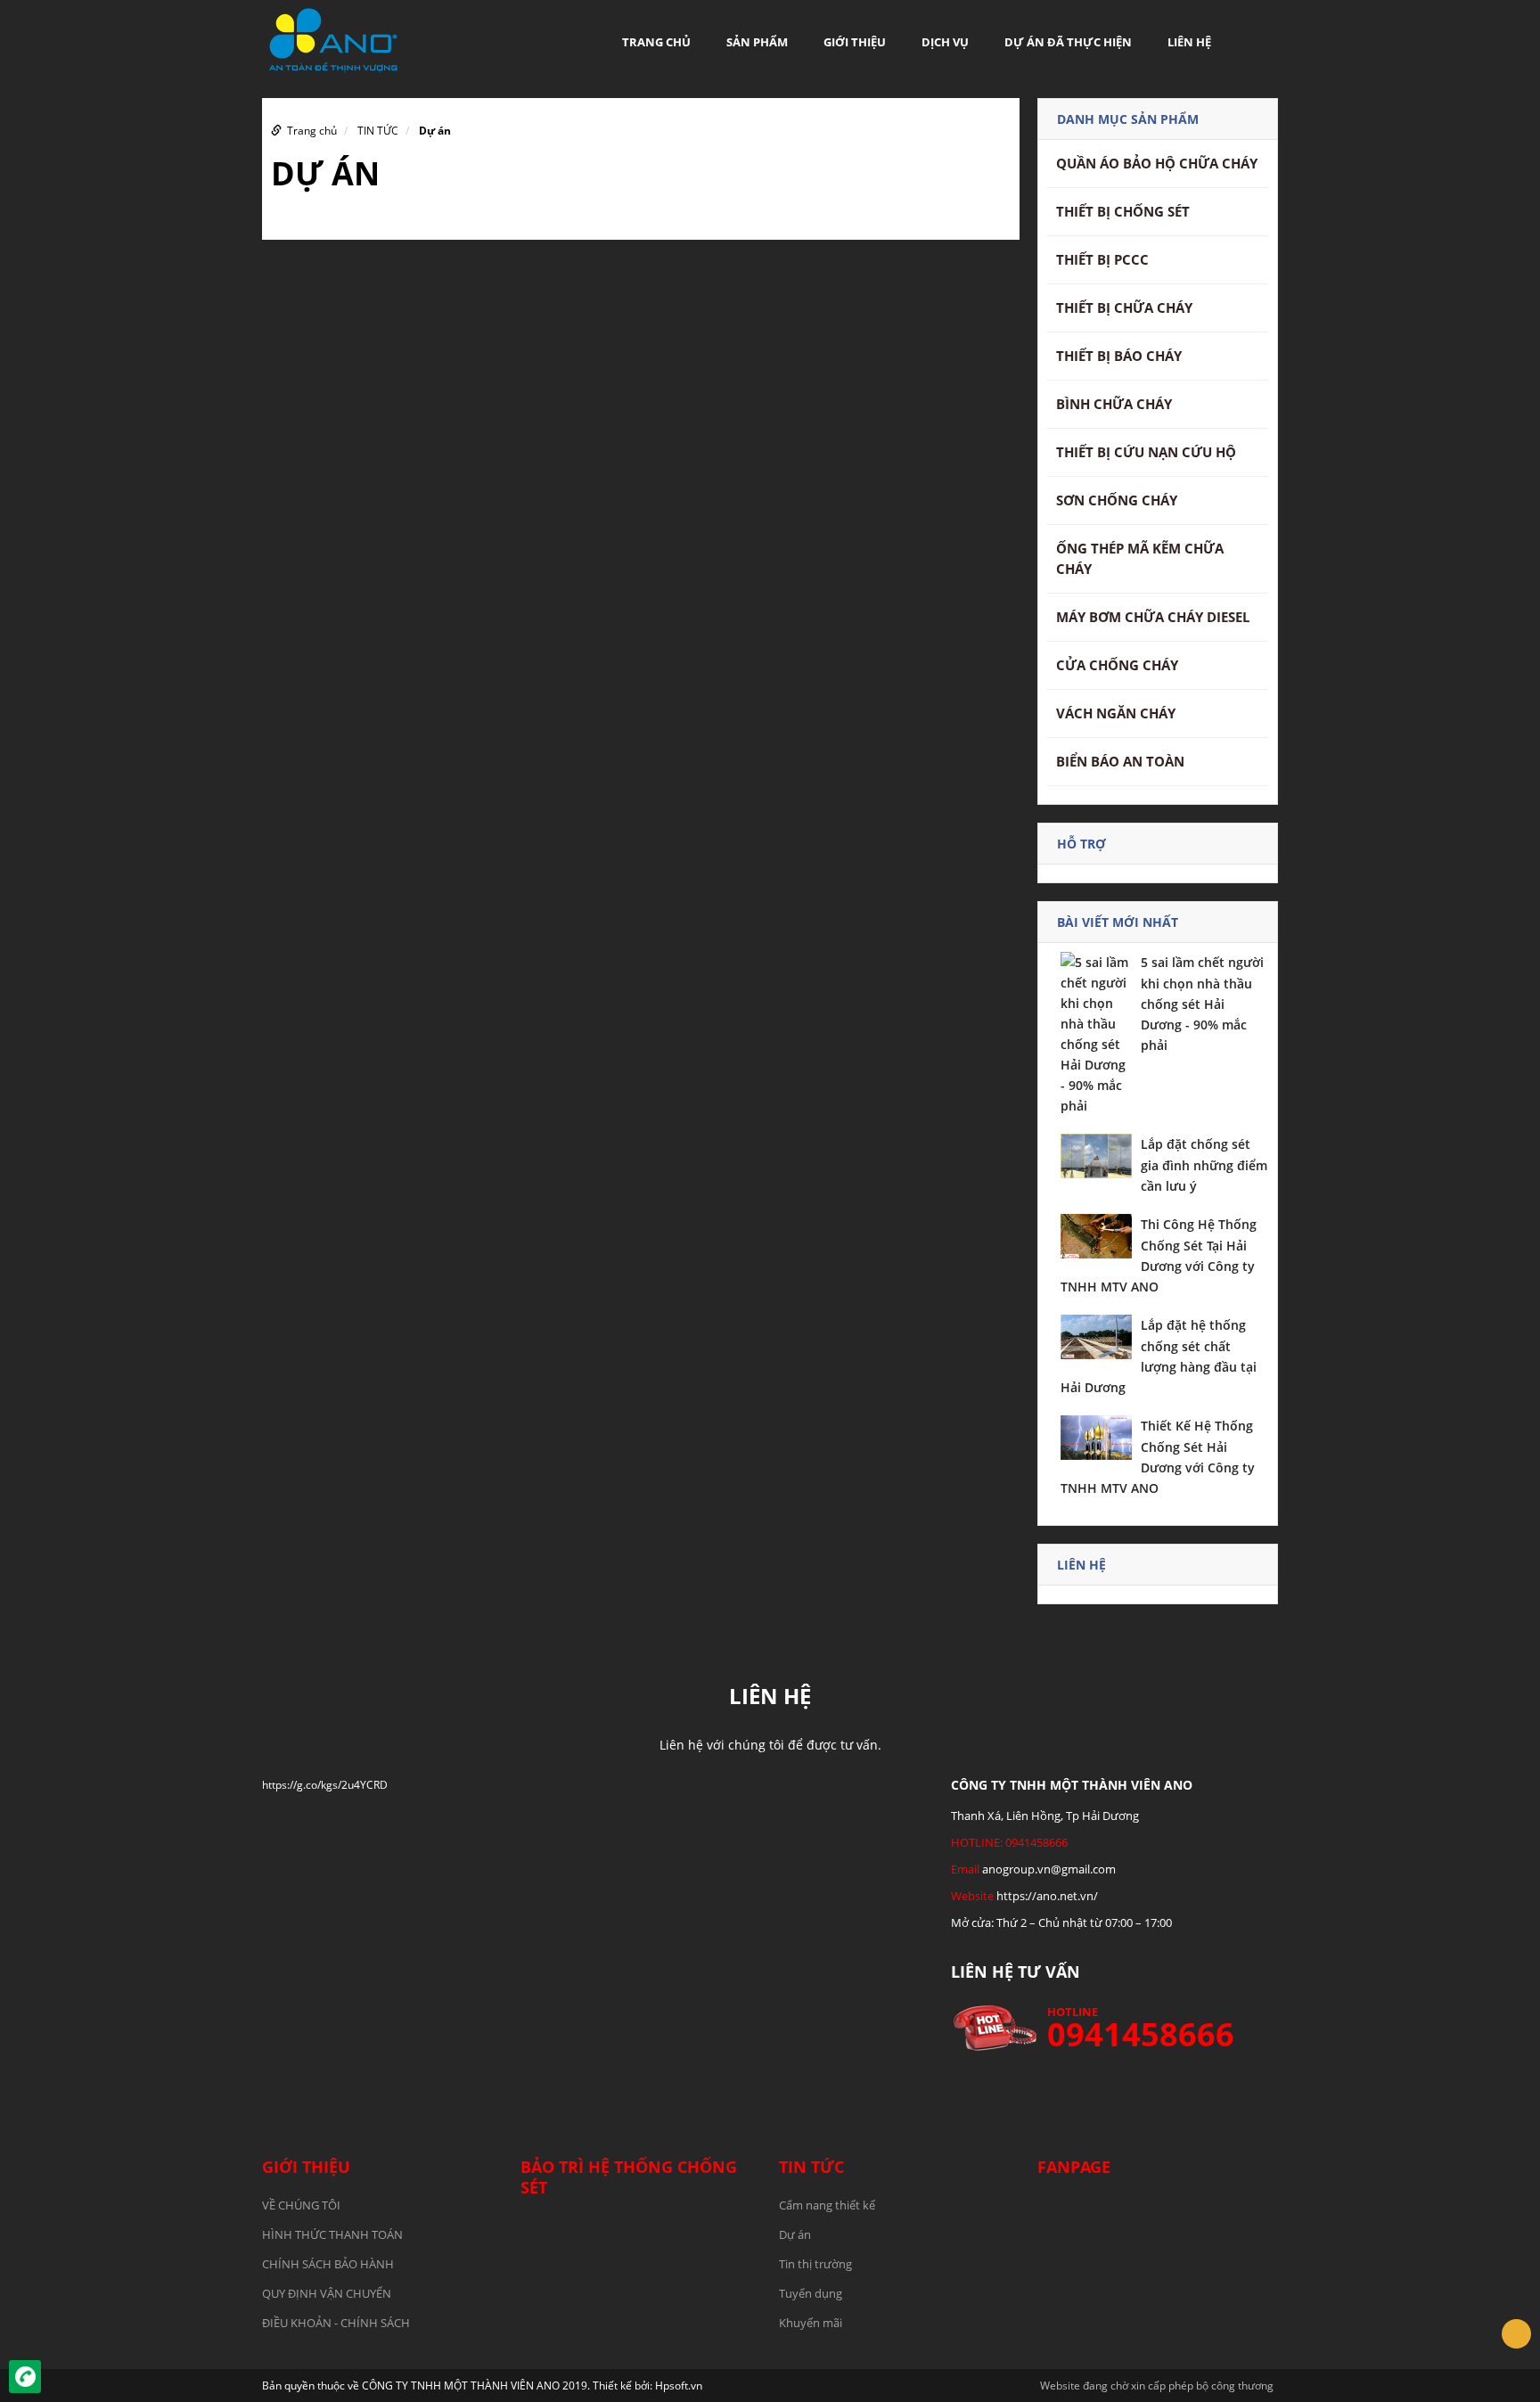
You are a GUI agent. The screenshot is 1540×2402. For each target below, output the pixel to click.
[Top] (1516, 2334)
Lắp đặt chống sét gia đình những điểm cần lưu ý (1204, 1165)
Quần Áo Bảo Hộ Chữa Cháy (1157, 163)
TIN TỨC (378, 131)
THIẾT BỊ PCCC (1102, 259)
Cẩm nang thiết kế (827, 2205)
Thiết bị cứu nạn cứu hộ (1146, 452)
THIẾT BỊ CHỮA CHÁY (1124, 307)
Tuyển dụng (811, 2293)
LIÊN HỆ (1189, 42)
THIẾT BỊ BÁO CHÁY (1119, 356)
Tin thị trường (815, 2264)
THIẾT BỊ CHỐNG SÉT (1123, 211)
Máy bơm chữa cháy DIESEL (1153, 617)
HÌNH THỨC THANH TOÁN (332, 2234)
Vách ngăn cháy (1116, 713)
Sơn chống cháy (1117, 500)
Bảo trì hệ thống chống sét (629, 2177)
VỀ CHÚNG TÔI (301, 2205)
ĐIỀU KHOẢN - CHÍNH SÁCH (336, 2323)
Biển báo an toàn (1120, 761)
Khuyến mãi (811, 2323)
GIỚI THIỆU (855, 42)
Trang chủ (656, 42)
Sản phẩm (757, 42)
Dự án (435, 131)
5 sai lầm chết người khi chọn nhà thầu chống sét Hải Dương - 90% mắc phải (1202, 1004)
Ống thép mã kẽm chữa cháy (1140, 558)
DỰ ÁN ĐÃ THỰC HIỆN (1068, 42)
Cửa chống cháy (1117, 665)
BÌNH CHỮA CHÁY (1114, 404)
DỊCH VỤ (945, 42)
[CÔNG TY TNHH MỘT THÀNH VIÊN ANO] (333, 39)
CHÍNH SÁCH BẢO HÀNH (328, 2264)
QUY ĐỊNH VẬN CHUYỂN (327, 2293)
